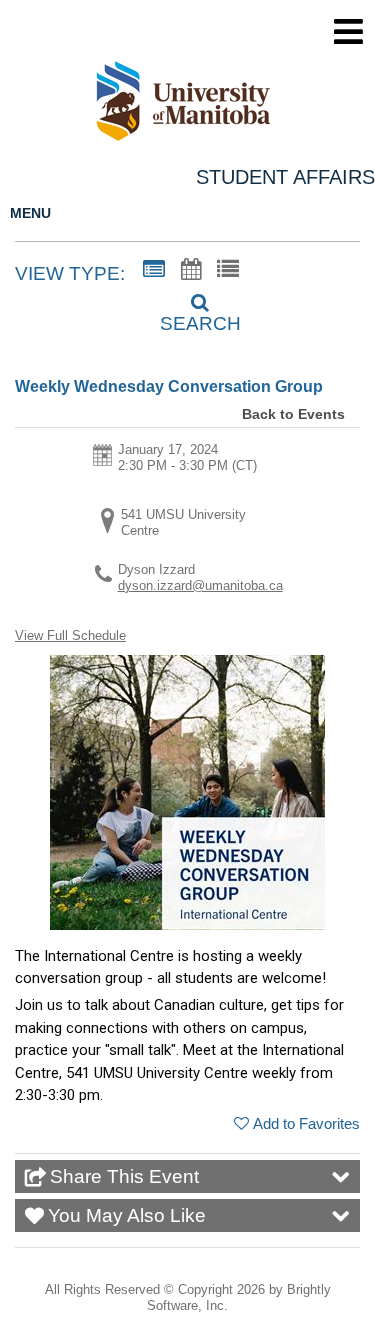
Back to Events (293, 414)
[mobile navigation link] (348, 31)
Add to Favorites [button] (306, 1123)
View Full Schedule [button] (70, 635)
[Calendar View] (191, 270)
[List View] (228, 270)
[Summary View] (154, 270)
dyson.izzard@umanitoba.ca (200, 585)
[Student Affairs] (195, 104)
